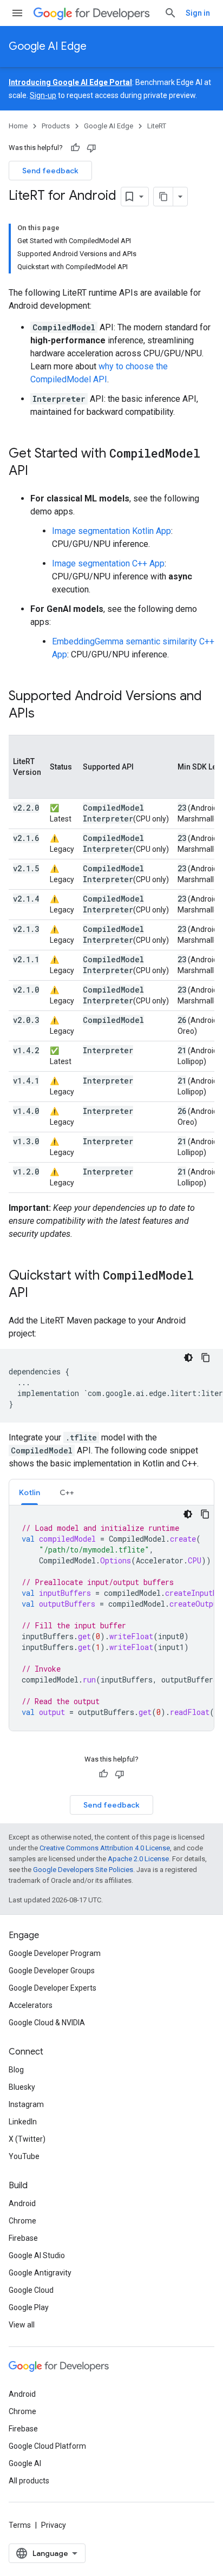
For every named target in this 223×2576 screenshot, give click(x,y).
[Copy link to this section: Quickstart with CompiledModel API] (39, 1294)
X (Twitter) (27, 2139)
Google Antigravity (40, 2273)
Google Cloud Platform (47, 2446)
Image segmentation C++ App (108, 563)
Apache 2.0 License (138, 1859)
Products (56, 126)
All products (29, 2481)
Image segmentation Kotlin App (111, 531)
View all (22, 2325)
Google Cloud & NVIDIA (47, 2023)
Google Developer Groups (52, 1971)
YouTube (24, 2156)
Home (18, 126)
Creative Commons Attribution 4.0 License (105, 1848)
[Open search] (170, 13)
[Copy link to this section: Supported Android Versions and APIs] (45, 714)
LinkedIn (23, 2122)
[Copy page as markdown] (163, 197)
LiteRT (157, 126)
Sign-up (43, 95)
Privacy (54, 2525)
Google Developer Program (55, 1953)
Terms (20, 2525)
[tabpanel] (111, 1618)
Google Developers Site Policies (83, 1870)
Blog (16, 2070)
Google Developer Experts (53, 1988)
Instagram (26, 2104)
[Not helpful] (91, 148)
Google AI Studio (37, 2255)
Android (22, 2203)
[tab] (29, 1492)
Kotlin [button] (29, 1492)
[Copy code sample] (206, 1358)
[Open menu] (17, 13)
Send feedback (50, 171)
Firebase (23, 2238)
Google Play (29, 2307)
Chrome (22, 2221)
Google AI (25, 2463)
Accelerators (31, 2005)
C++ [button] (67, 1492)
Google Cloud (31, 2290)
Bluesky (22, 2087)
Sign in (198, 13)
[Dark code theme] (188, 1358)
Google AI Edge (48, 46)
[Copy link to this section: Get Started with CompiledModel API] (39, 472)
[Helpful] (75, 148)
